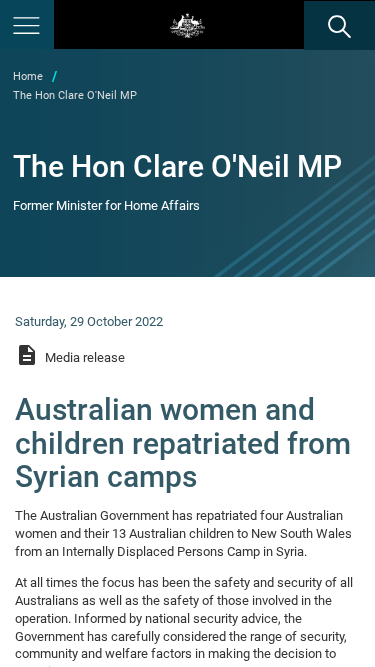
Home (28, 76)
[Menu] (27, 24)
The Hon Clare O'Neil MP (75, 95)
